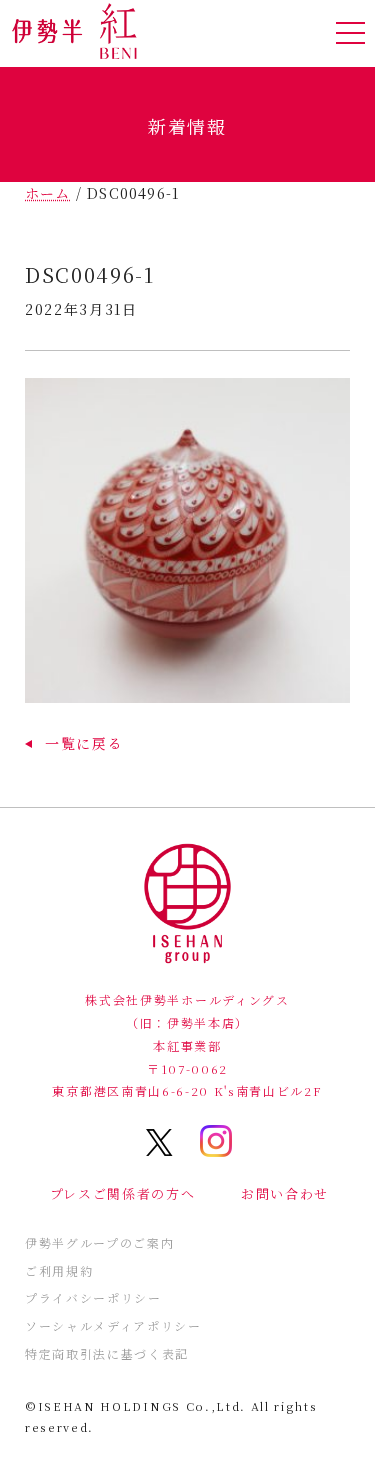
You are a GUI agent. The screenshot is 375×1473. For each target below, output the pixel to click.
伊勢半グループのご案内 (99, 1242)
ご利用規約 (59, 1270)
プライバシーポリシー (93, 1297)
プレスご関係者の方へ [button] (123, 1193)
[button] (74, 743)
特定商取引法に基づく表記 (107, 1353)
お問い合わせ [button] (285, 1193)
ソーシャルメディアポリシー (113, 1325)
